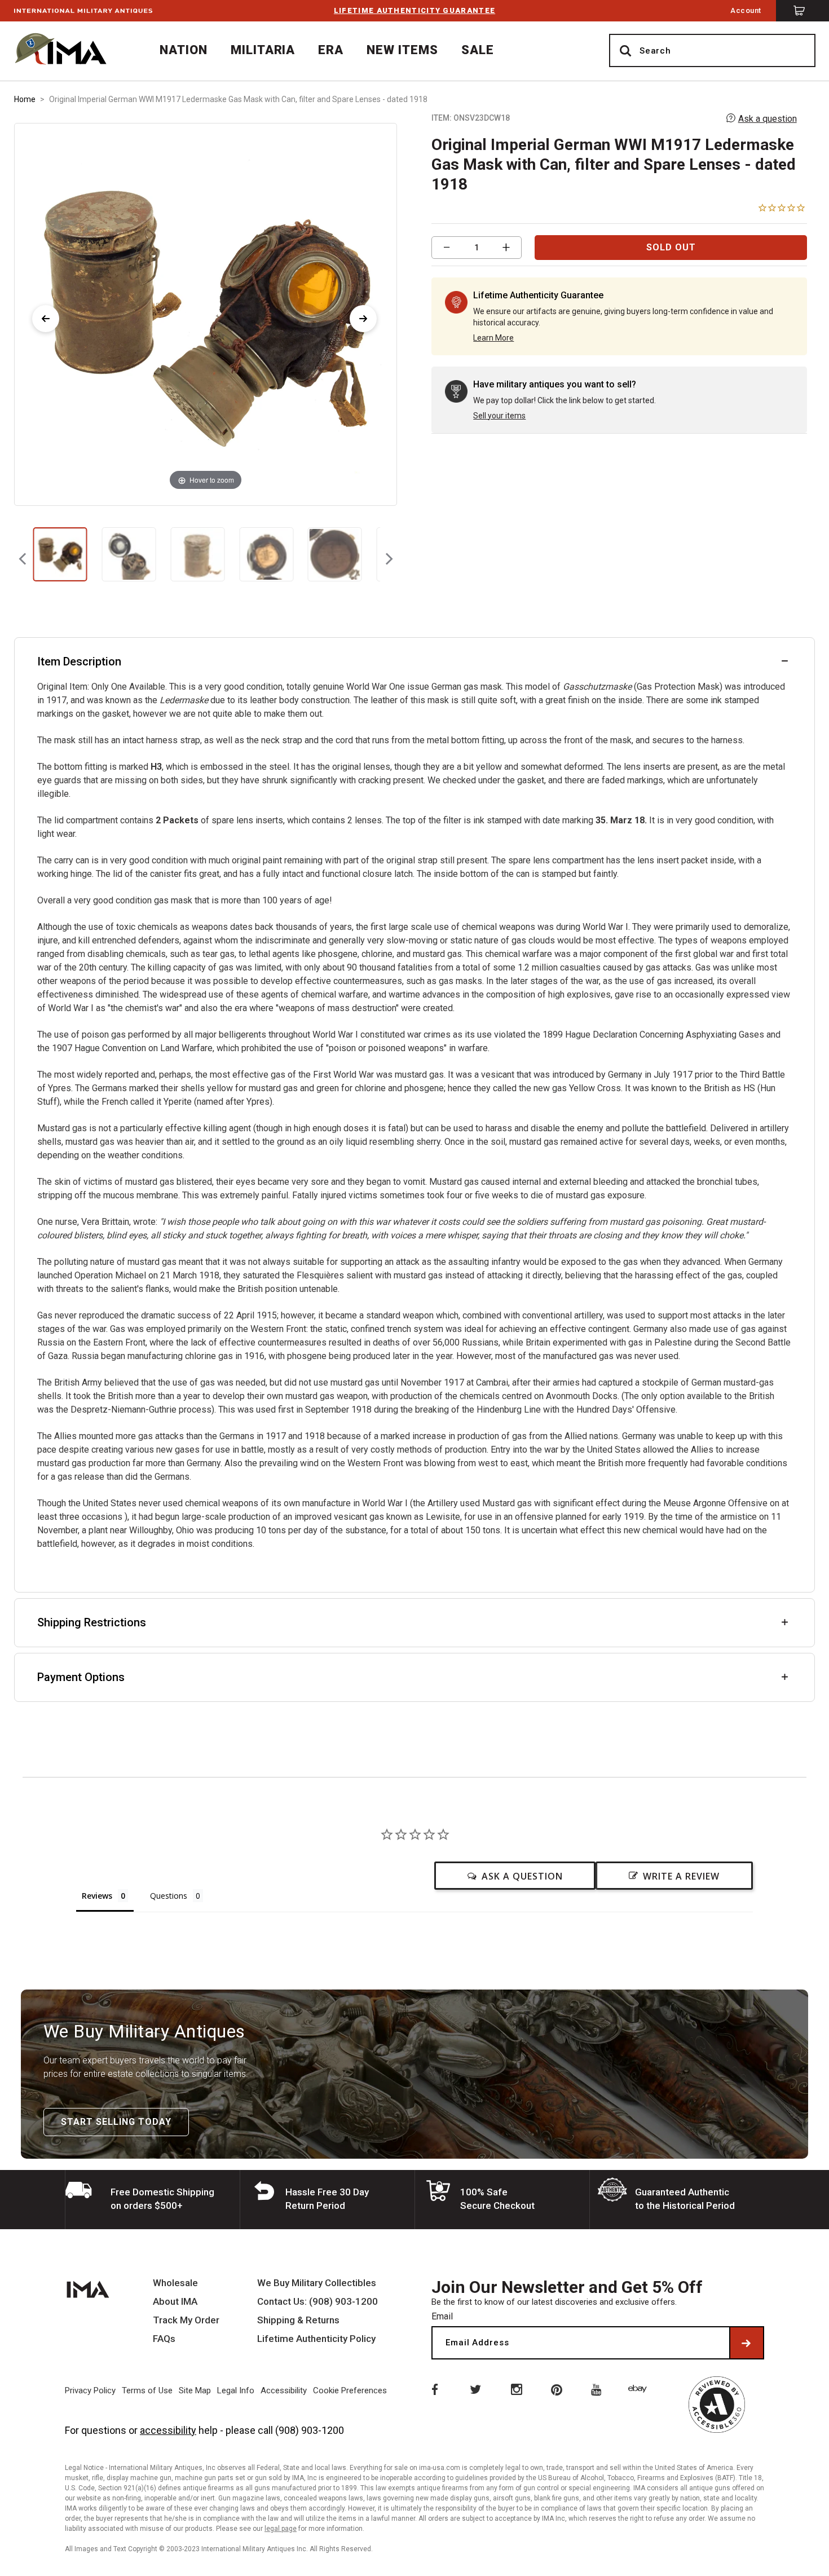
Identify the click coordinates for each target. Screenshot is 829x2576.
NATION (184, 50)
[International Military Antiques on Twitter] (475, 2389)
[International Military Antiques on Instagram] (516, 2389)
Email (442, 2316)
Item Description (79, 661)
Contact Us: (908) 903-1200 (318, 2302)
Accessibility (284, 2390)
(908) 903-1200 (310, 2430)
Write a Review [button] (681, 1876)
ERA (331, 50)
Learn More (493, 338)
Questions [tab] (169, 1896)
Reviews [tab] (97, 1896)
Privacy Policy (90, 2390)
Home (25, 99)
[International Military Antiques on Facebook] (434, 2389)
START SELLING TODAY (116, 2122)
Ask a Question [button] (522, 1876)
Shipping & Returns (298, 2320)
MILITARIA (263, 50)
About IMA (175, 2302)
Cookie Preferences (350, 2390)
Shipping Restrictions (92, 1622)
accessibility (168, 2430)
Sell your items (499, 416)
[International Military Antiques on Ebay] (640, 2389)
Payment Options (81, 1677)
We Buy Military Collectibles (317, 2283)
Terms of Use (147, 2390)
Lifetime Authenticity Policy (316, 2339)
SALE (478, 50)
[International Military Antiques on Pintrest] (557, 2389)
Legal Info (236, 2390)
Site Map (195, 2390)
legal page (281, 2529)
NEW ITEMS (402, 50)
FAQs (164, 2339)
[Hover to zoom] (205, 313)
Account (746, 10)
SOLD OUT (671, 247)
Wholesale (175, 2283)
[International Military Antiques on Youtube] (598, 2389)
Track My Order (186, 2320)
